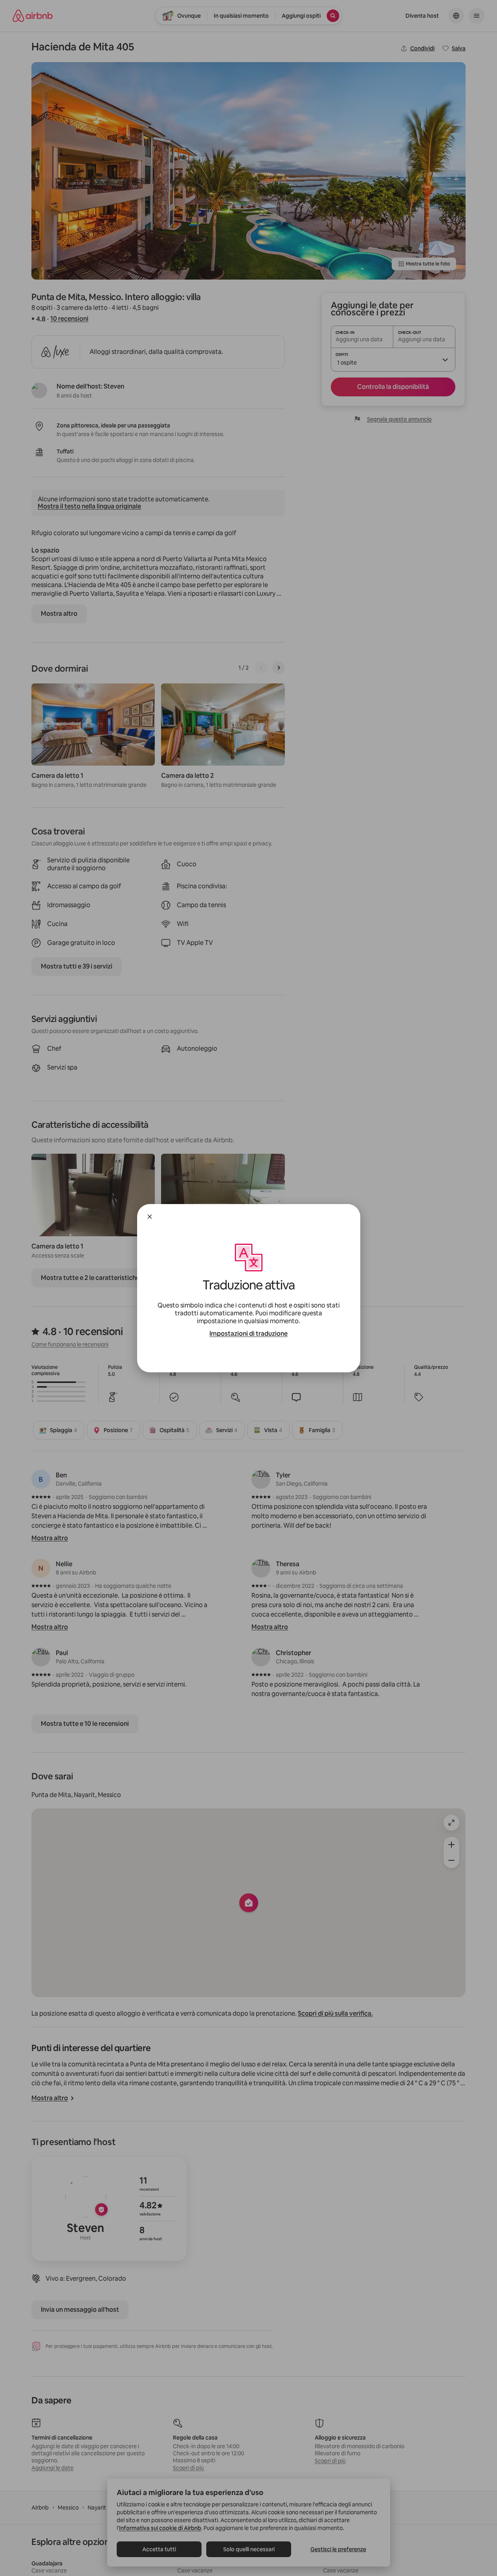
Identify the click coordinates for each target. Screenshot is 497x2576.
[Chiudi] (150, 1217)
